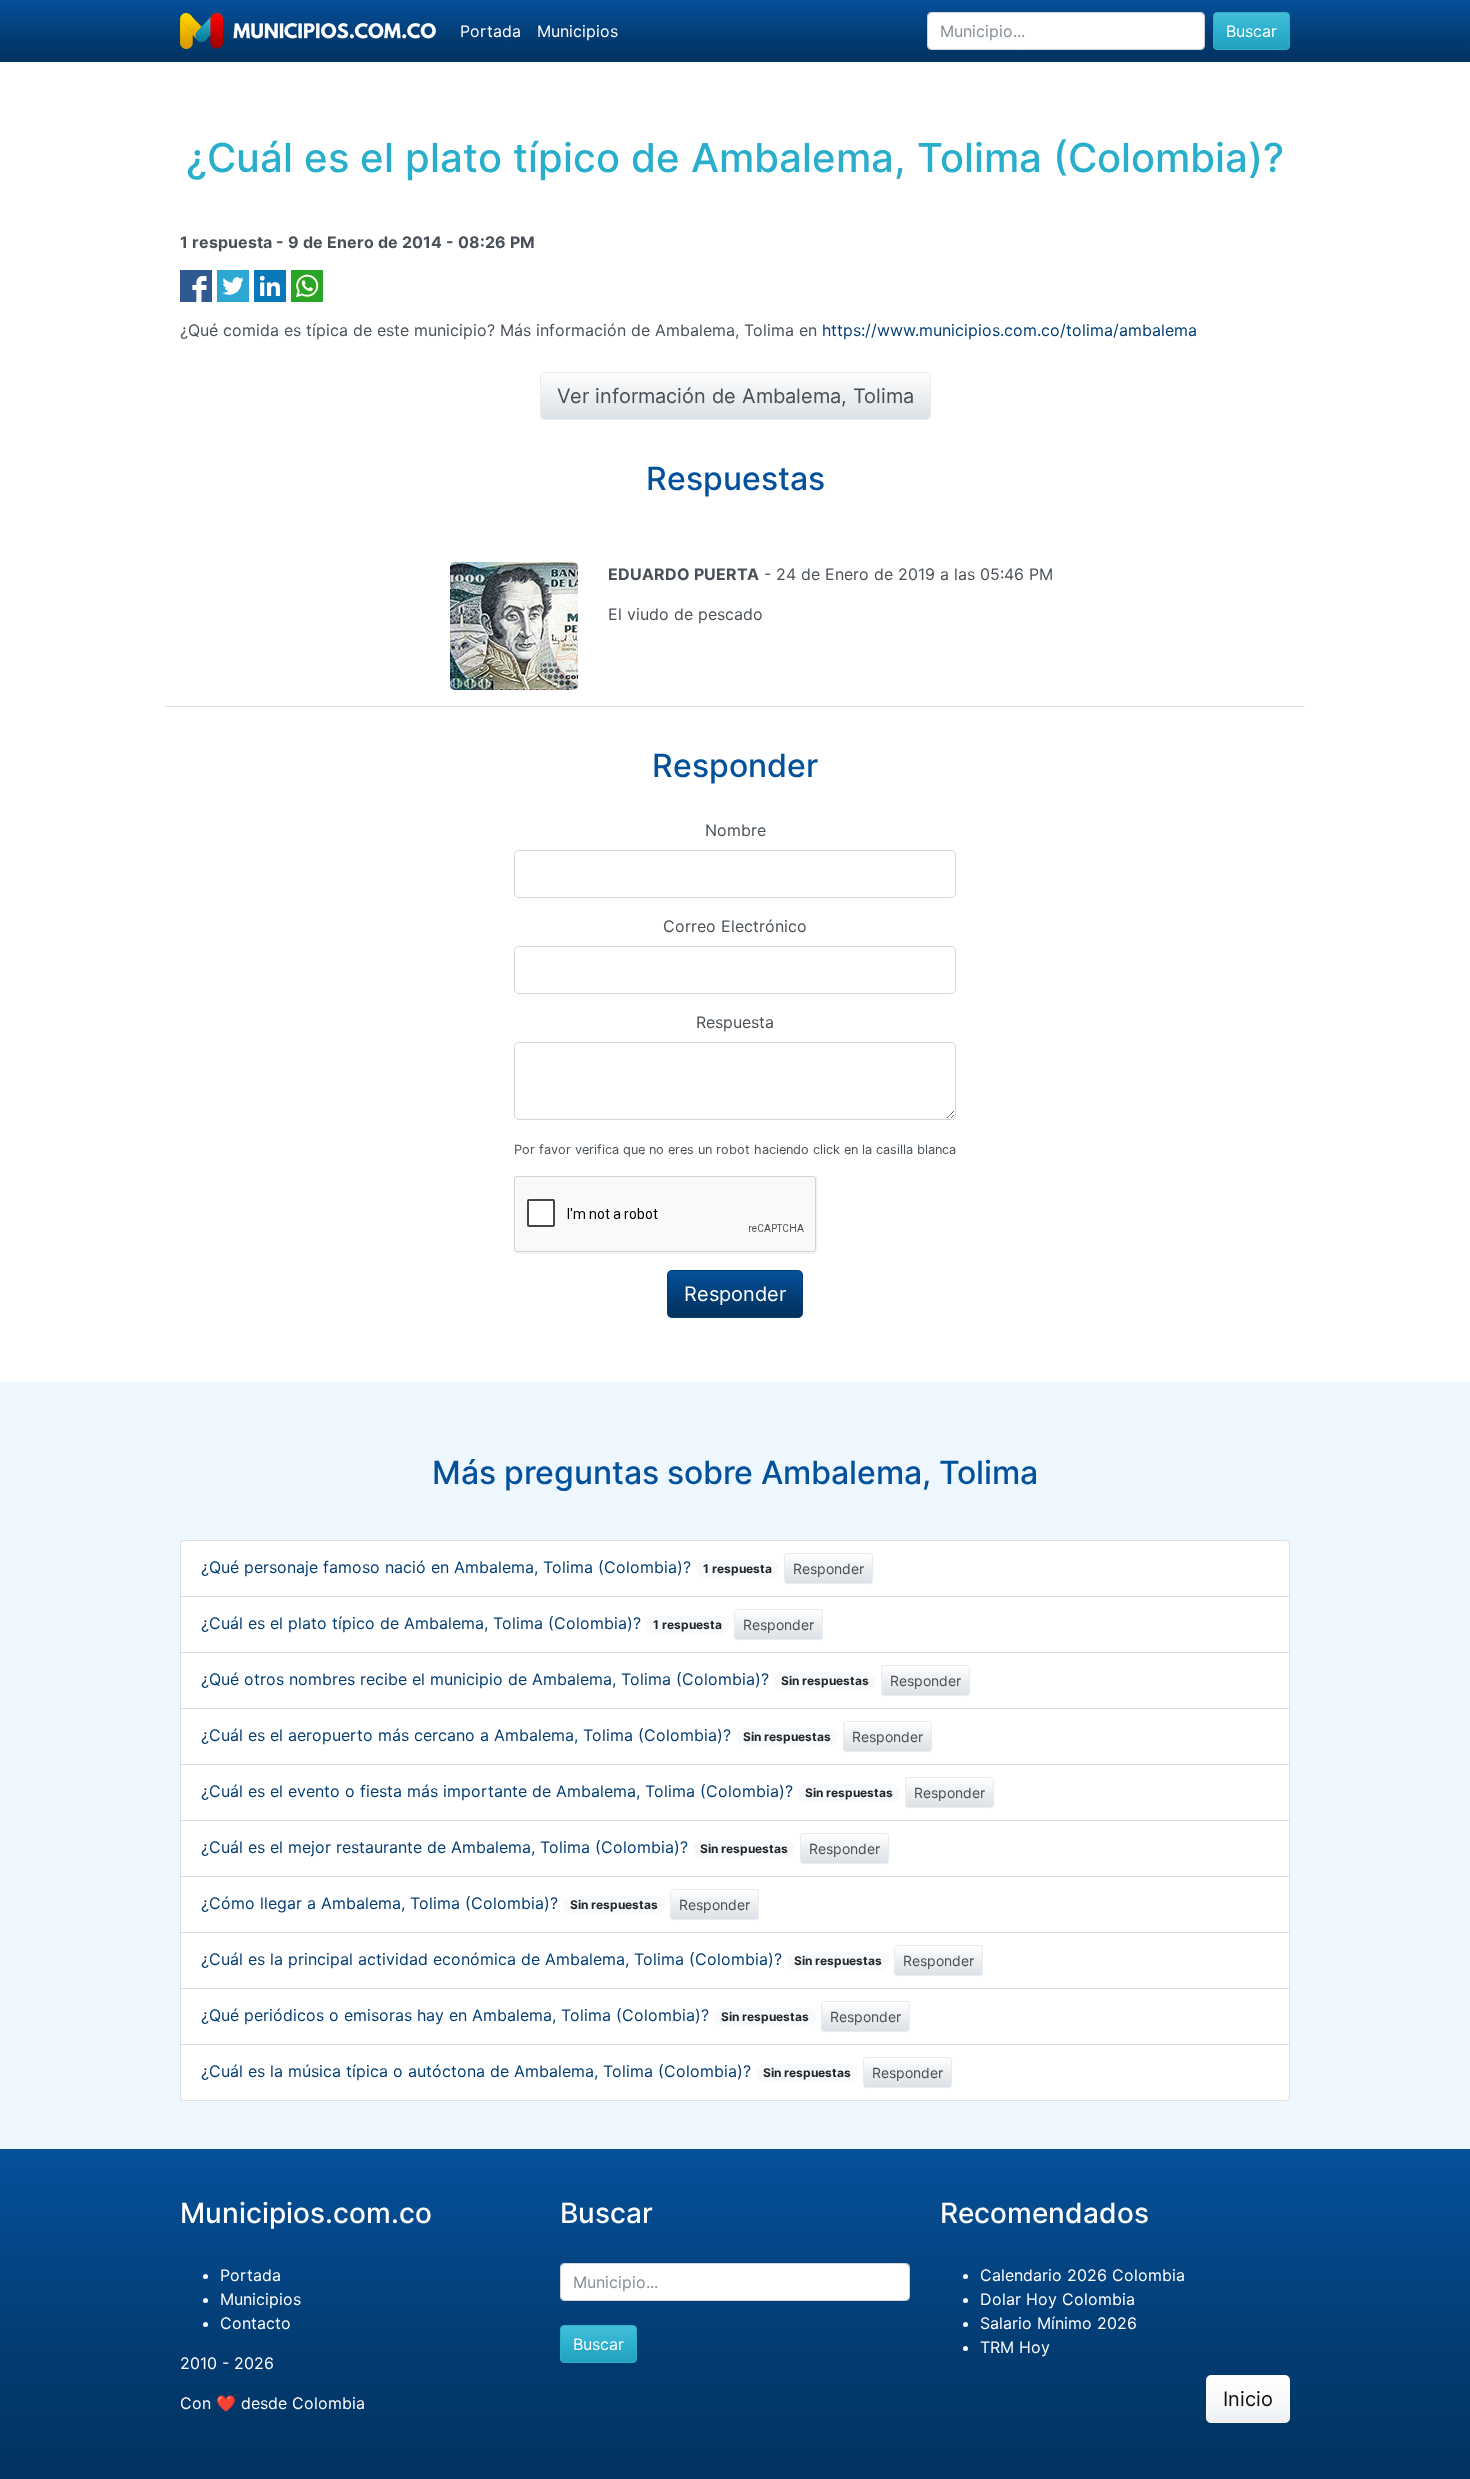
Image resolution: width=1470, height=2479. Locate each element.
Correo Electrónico (735, 926)
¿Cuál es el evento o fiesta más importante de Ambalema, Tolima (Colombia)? (547, 1791)
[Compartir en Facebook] (196, 284)
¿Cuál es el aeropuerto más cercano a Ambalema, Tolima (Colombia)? (516, 1735)
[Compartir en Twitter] (233, 284)
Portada (490, 31)
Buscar (1251, 31)
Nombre (735, 830)
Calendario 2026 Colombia (1082, 2275)
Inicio (1248, 2399)
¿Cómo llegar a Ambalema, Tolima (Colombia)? (429, 1903)
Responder (828, 1568)
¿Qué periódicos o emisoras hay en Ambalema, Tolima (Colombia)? (505, 2015)
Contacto (255, 2323)
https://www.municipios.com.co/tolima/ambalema (1009, 330)
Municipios (577, 31)
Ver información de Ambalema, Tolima (735, 396)
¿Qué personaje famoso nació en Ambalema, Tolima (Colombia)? (486, 1567)
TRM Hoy (1015, 2347)
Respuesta (735, 1022)
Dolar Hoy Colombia (1057, 2299)
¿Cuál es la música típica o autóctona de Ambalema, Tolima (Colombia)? (526, 2071)
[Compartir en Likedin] (270, 284)
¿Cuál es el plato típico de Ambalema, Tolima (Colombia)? (461, 1623)
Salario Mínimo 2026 (1058, 2323)
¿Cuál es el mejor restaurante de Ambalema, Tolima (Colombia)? (494, 1847)
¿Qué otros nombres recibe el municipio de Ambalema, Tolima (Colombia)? (535, 1679)
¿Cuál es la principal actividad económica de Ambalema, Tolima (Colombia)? (541, 1959)
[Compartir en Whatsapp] (307, 284)
